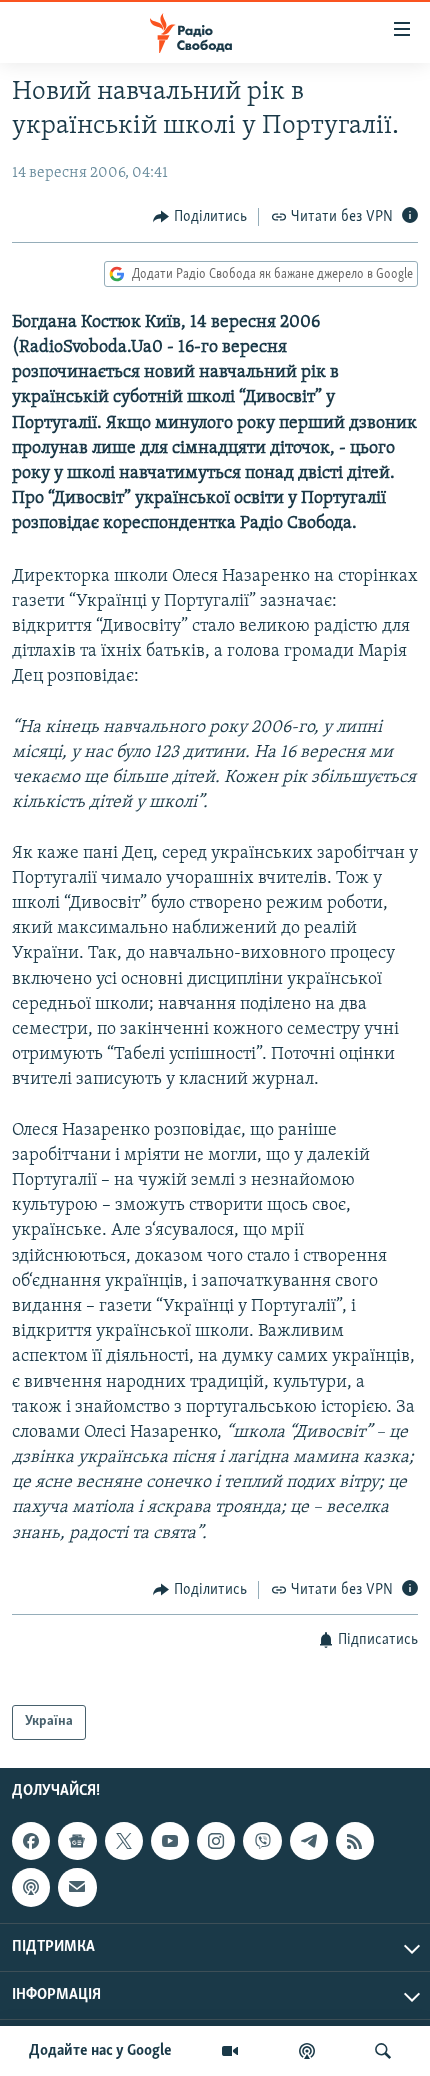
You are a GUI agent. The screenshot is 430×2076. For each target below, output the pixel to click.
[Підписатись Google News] (77, 1841)
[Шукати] (383, 2051)
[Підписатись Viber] (262, 1841)
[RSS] (355, 1841)
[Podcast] (31, 1887)
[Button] (200, 217)
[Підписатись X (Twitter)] (124, 1841)
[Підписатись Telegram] (309, 1841)
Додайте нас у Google (100, 2051)
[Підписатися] (77, 1887)
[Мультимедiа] (230, 2051)
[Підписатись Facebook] (31, 1841)
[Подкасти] (307, 2051)
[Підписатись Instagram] (216, 1841)
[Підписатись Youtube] (170, 1841)
